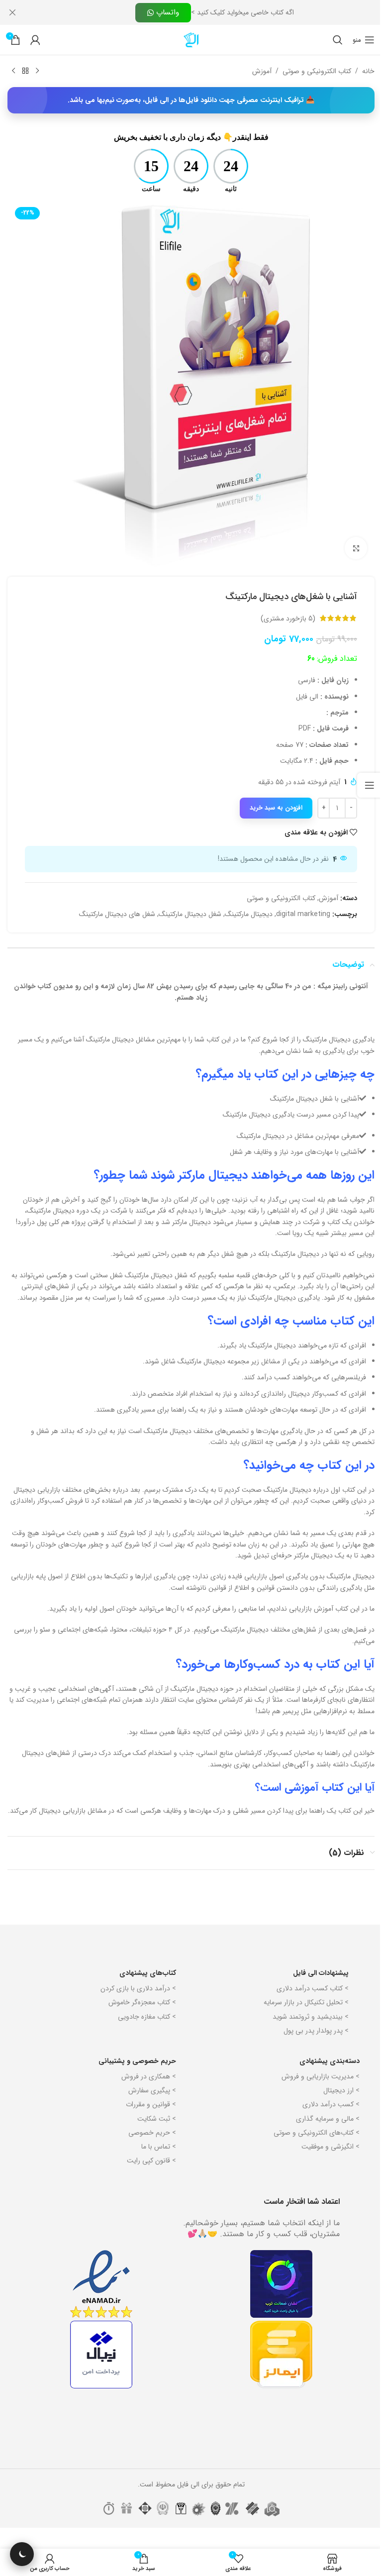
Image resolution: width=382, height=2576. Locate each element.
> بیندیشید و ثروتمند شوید (307, 2031)
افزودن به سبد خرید (269, 800)
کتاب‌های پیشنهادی (144, 1988)
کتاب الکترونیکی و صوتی (309, 71)
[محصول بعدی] (13, 71)
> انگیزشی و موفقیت (327, 2162)
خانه (361, 71)
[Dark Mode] (22, 2554)
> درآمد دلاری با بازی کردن (135, 2003)
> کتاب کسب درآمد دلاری (309, 2003)
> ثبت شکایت (153, 2133)
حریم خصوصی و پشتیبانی (134, 2076)
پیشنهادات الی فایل (317, 1988)
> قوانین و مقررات (147, 2119)
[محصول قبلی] (37, 71)
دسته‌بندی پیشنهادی (326, 2076)
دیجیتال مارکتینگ (241, 907)
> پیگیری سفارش (149, 2105)
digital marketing (296, 907)
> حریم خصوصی (149, 2148)
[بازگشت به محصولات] (25, 71)
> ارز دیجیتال (337, 2105)
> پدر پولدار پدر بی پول (312, 2045)
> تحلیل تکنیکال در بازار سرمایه (302, 2017)
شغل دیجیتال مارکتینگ (183, 907)
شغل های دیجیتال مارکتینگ (110, 907)
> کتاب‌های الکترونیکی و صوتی (313, 2148)
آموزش (254, 71)
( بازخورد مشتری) (281, 611)
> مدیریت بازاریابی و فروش (317, 2091)
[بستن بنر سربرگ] (12, 12)
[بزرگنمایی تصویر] (348, 541)
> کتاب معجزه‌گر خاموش (139, 2017)
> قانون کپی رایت (148, 2175)
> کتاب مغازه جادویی (143, 2031)
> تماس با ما (155, 2162)
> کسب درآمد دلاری (327, 2119)
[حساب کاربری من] (35, 40)
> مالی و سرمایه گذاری (324, 2133)
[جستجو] (330, 40)
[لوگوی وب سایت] (188, 39)
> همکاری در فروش (145, 2091)
